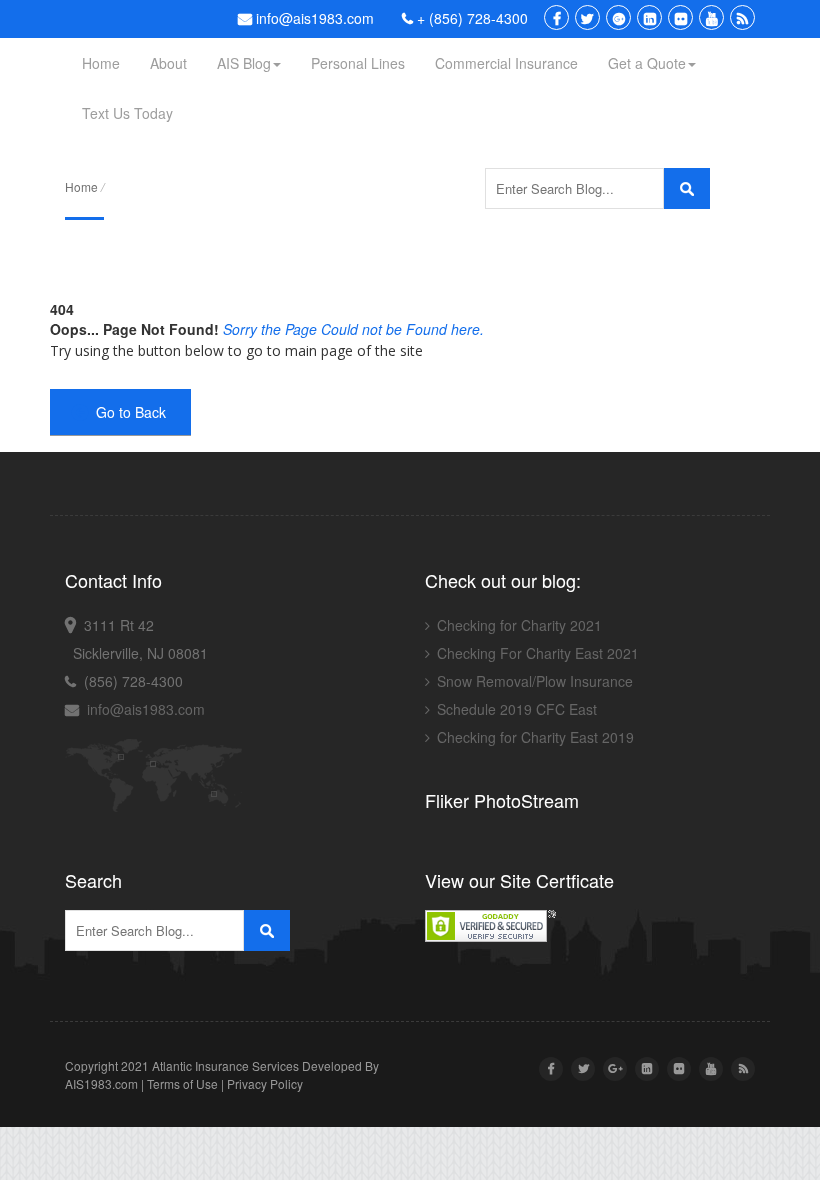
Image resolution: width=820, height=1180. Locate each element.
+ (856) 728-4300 (470, 18)
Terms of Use (182, 1083)
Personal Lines (358, 63)
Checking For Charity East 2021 (538, 653)
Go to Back (127, 412)
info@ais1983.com (313, 18)
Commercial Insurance (506, 63)
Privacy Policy (265, 1083)
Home (101, 63)
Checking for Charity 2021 (519, 625)
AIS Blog (244, 63)
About (168, 63)
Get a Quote (647, 63)
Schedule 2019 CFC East (517, 709)
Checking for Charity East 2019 (535, 737)
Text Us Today (127, 113)
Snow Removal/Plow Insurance (535, 681)
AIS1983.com (101, 1083)
